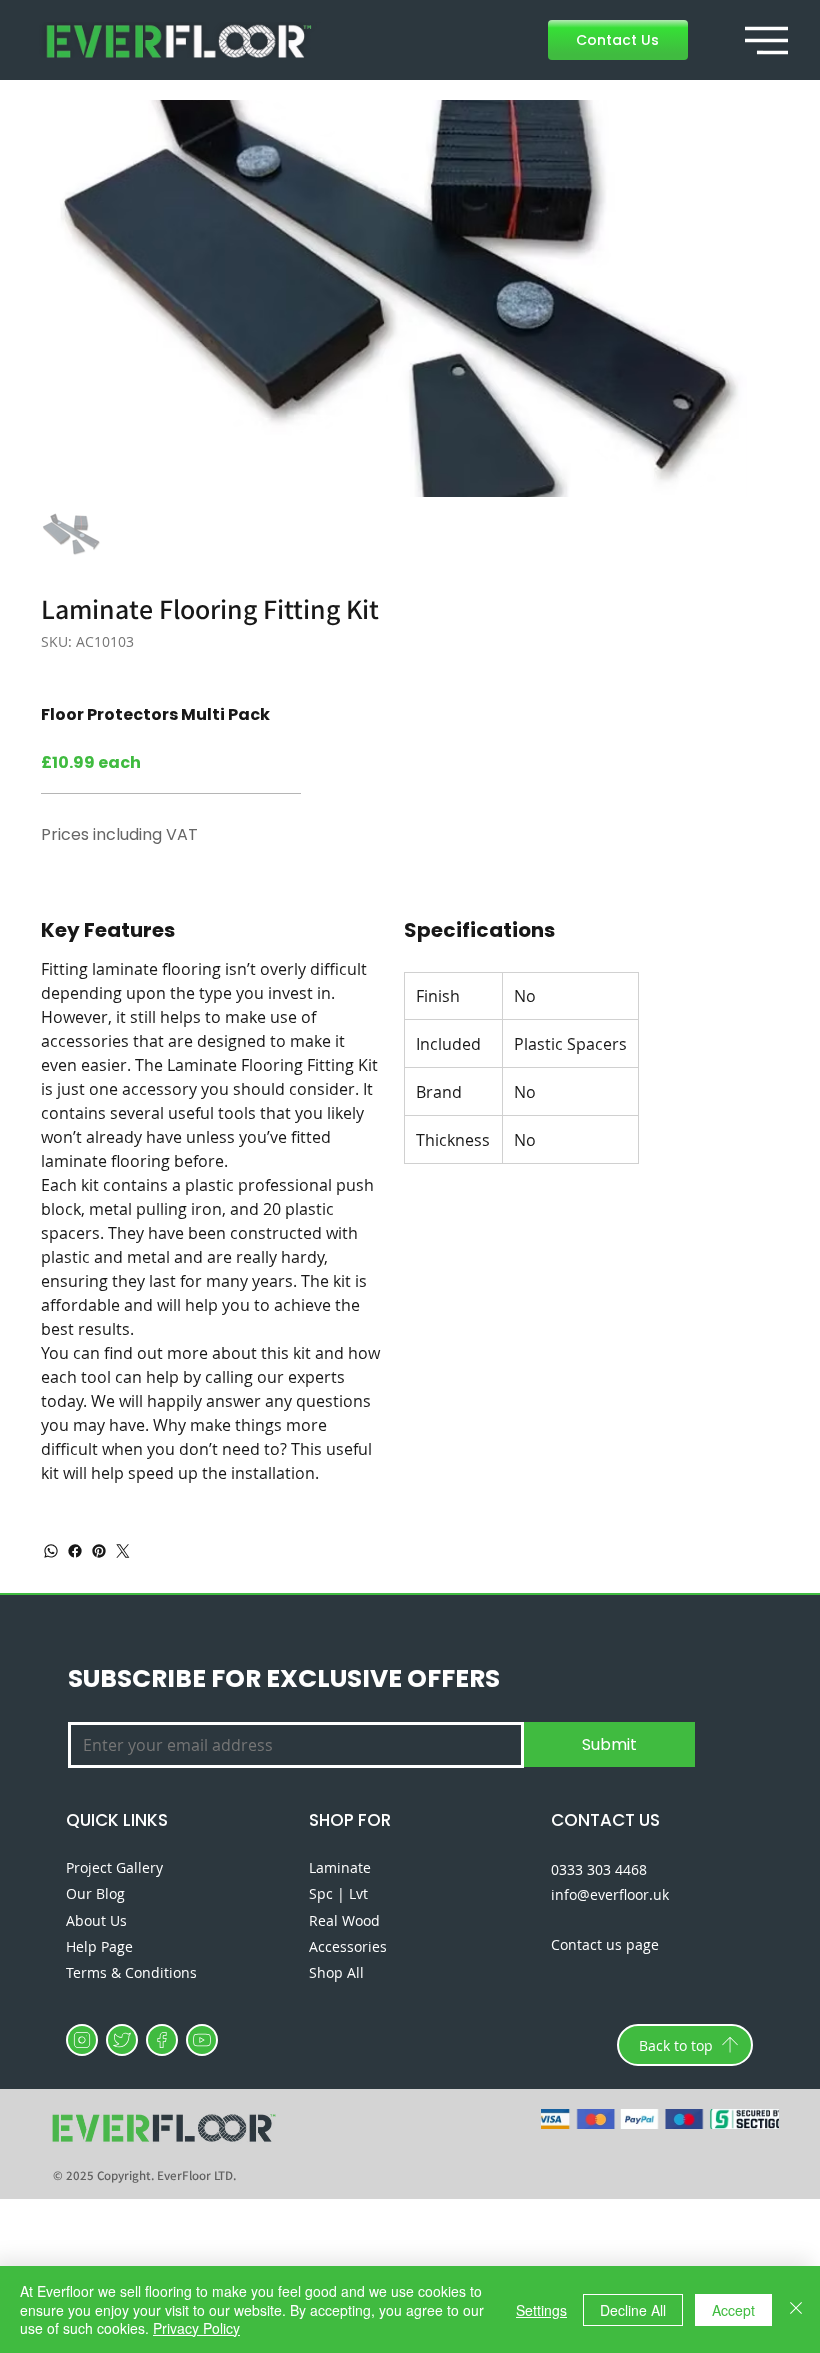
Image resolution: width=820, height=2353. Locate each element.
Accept (733, 2310)
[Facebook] (75, 1551)
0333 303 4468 (599, 1869)
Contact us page (605, 1944)
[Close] (796, 2309)
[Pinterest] (99, 1551)
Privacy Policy (196, 2328)
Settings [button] (541, 2310)
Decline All (633, 2310)
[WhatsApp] (51, 1551)
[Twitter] (123, 1551)
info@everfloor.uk (610, 1894)
